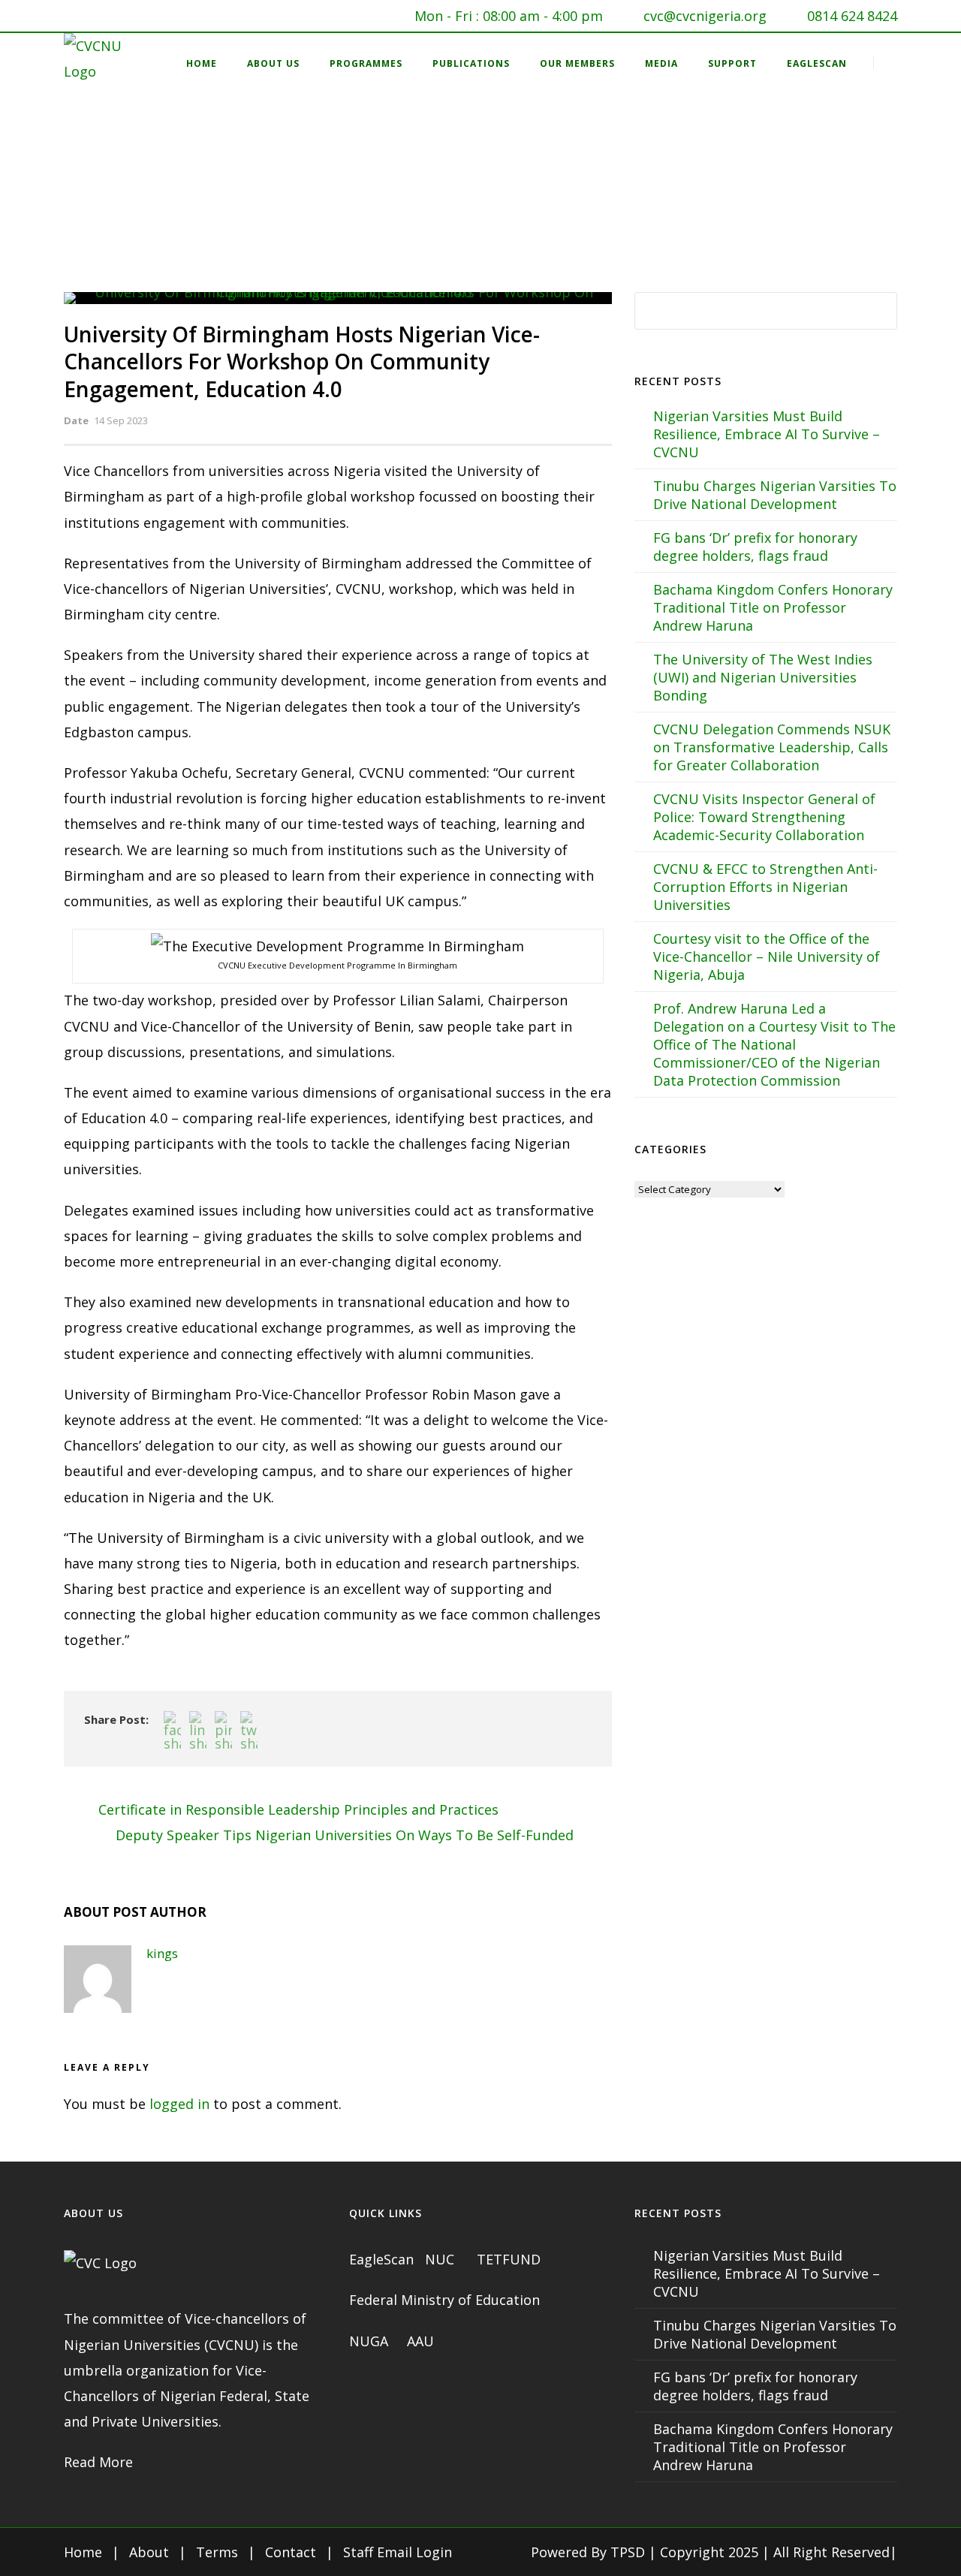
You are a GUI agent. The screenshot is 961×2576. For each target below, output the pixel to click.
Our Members (577, 63)
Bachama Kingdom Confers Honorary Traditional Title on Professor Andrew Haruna (773, 607)
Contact (291, 2552)
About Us (273, 63)
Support (732, 63)
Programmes (366, 63)
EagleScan (817, 63)
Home (202, 63)
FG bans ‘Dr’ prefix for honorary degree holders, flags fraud (755, 547)
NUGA (371, 2341)
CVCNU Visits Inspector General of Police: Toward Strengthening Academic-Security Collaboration (764, 817)
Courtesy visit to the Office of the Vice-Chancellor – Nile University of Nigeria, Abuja (767, 957)
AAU (420, 2341)
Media (661, 63)
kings (162, 1953)
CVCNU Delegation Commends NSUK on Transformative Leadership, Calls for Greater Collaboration (772, 747)
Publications (471, 63)
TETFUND (509, 2259)
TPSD (628, 2552)
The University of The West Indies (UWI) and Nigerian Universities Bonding (763, 677)
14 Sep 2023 (121, 420)
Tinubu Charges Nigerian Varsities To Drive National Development (775, 495)
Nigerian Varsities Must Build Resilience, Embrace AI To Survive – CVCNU (767, 434)
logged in (179, 2104)
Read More (98, 2462)
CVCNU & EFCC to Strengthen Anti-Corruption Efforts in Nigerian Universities (765, 887)
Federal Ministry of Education (444, 2300)
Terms (217, 2552)
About (149, 2552)
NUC (441, 2259)
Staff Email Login (398, 2552)
